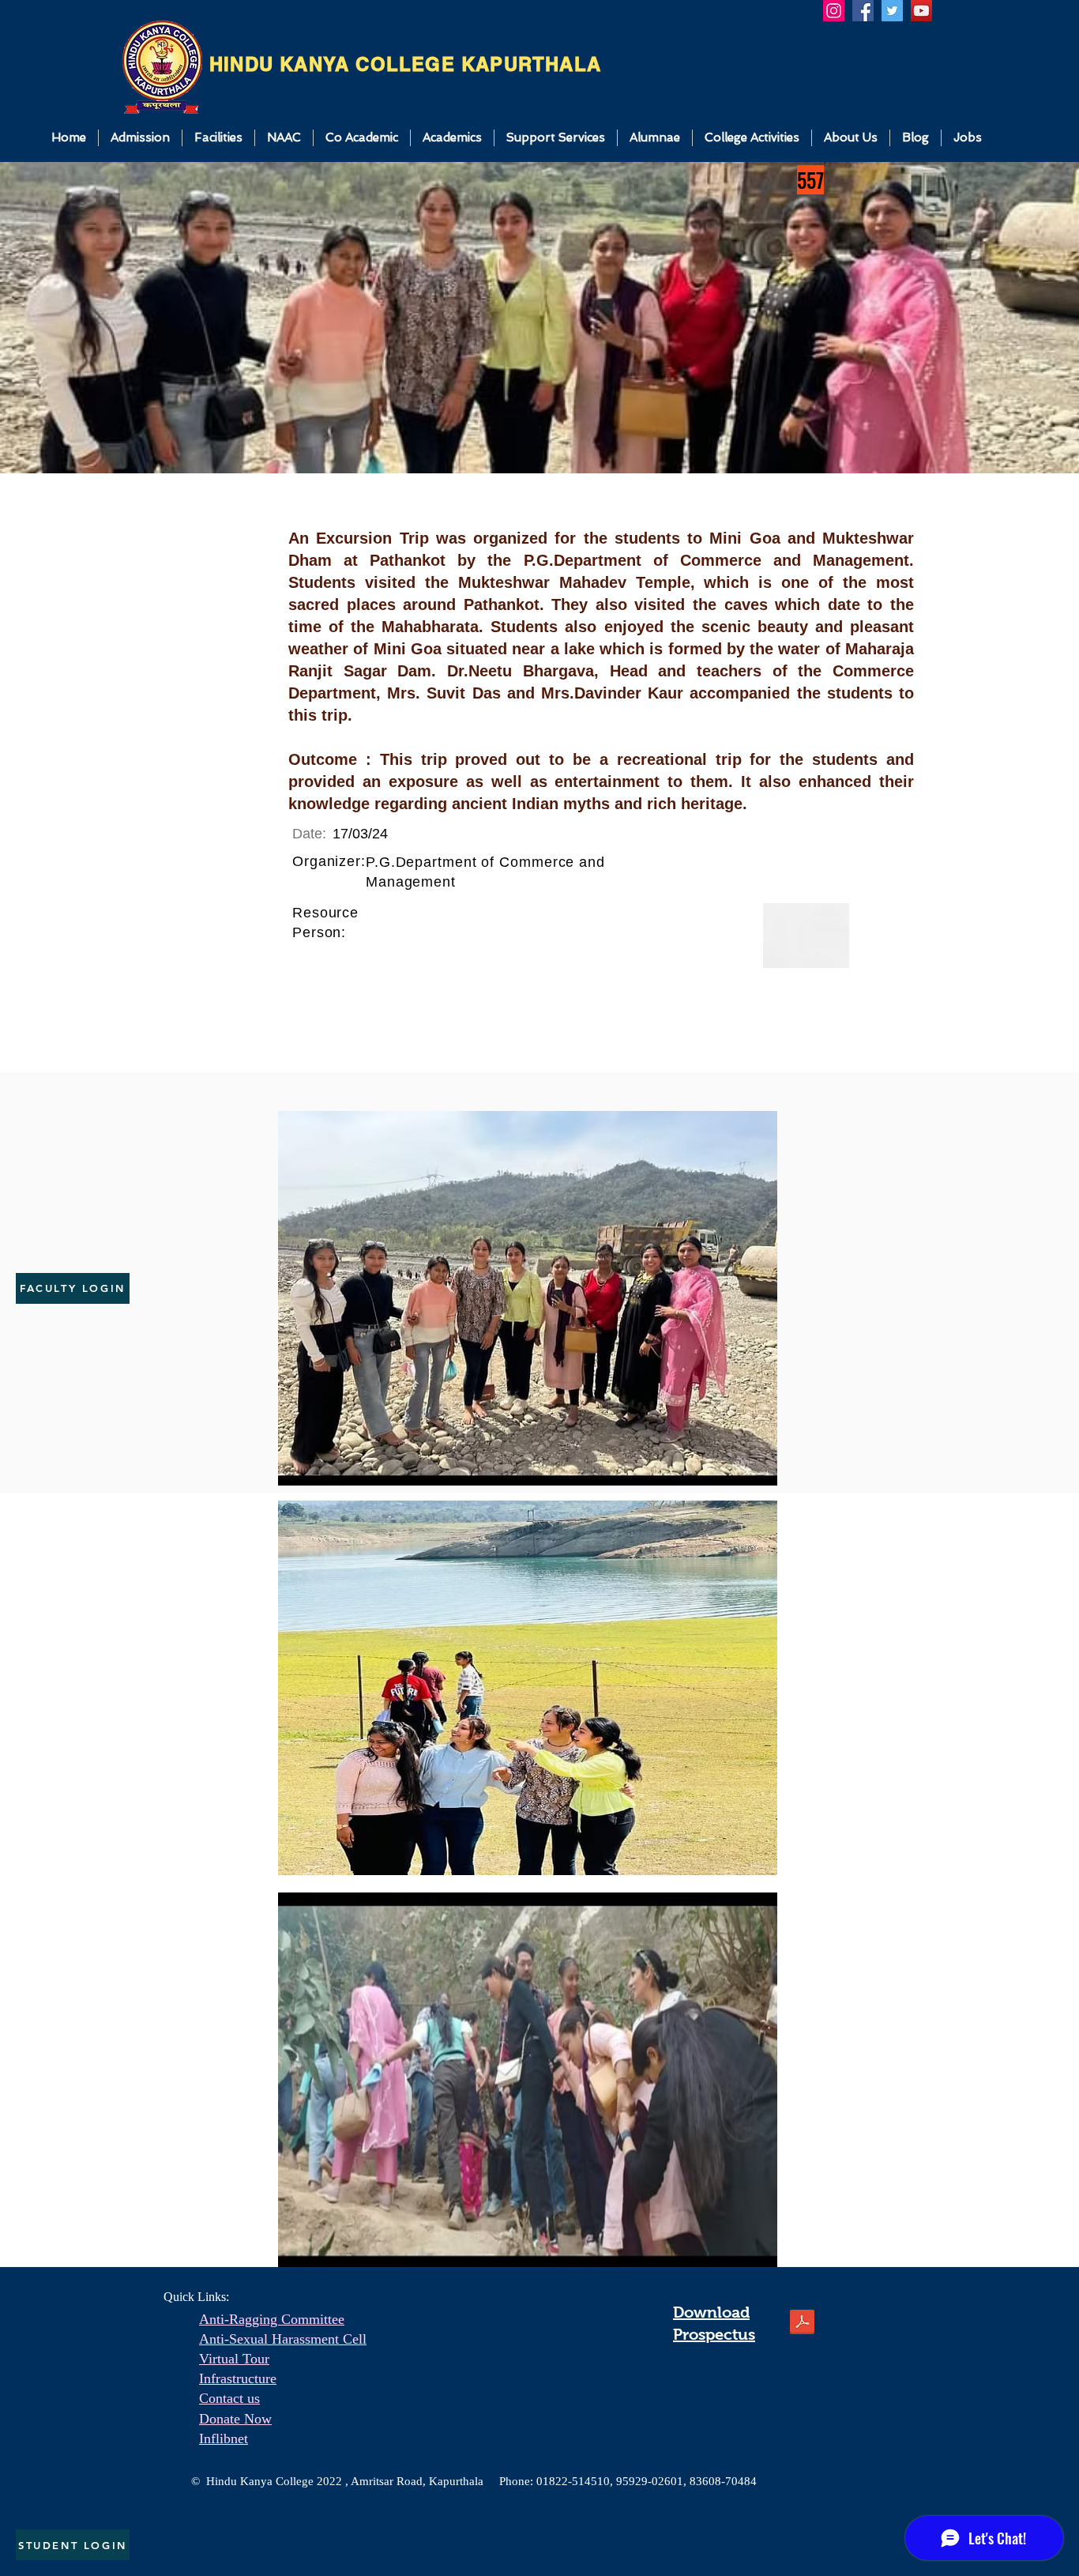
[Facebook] (863, 11)
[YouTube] (921, 11)
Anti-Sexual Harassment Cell (283, 2339)
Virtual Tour (234, 2359)
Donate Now (235, 2419)
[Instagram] (834, 11)
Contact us (229, 2398)
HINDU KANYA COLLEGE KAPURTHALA (405, 64)
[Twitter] (892, 11)
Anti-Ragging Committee (272, 2319)
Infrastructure (238, 2378)
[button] (140, 138)
